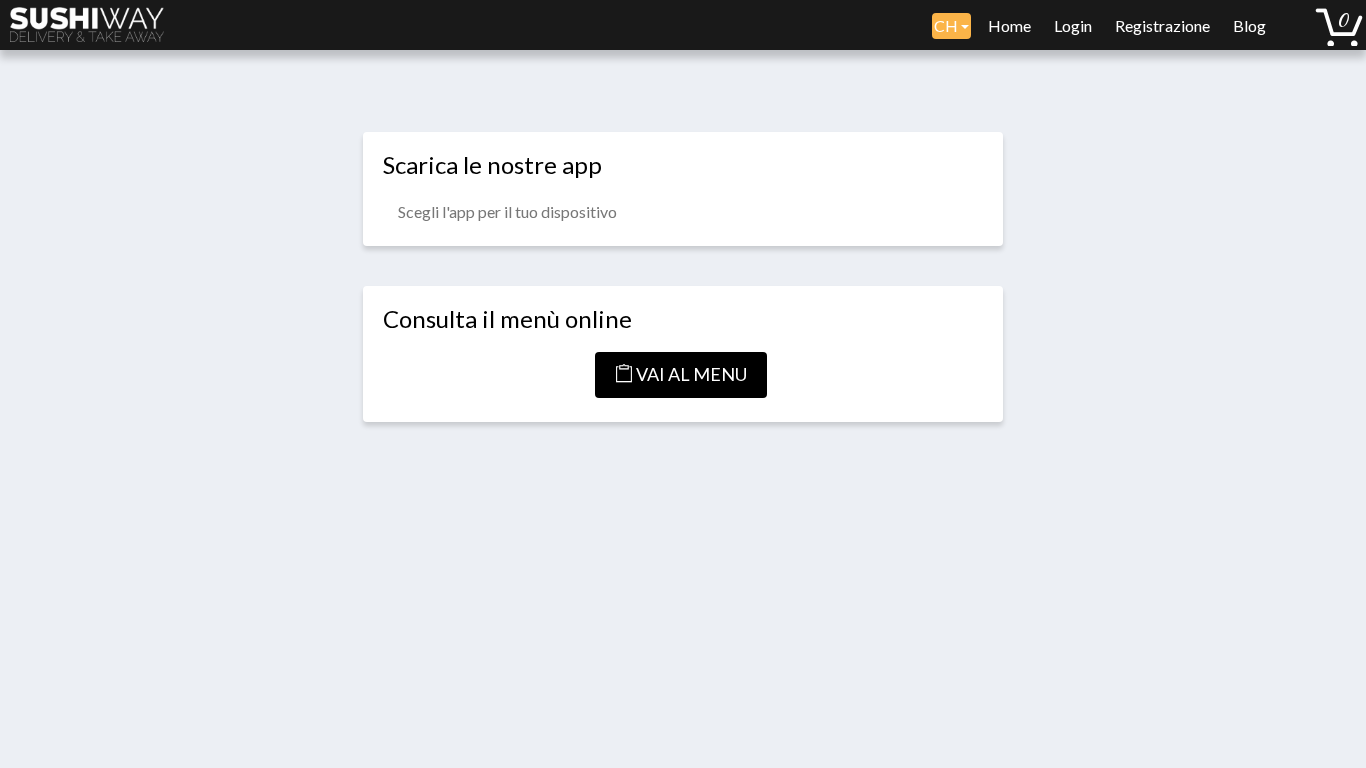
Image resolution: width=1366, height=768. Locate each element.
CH (947, 25)
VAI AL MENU (690, 374)
